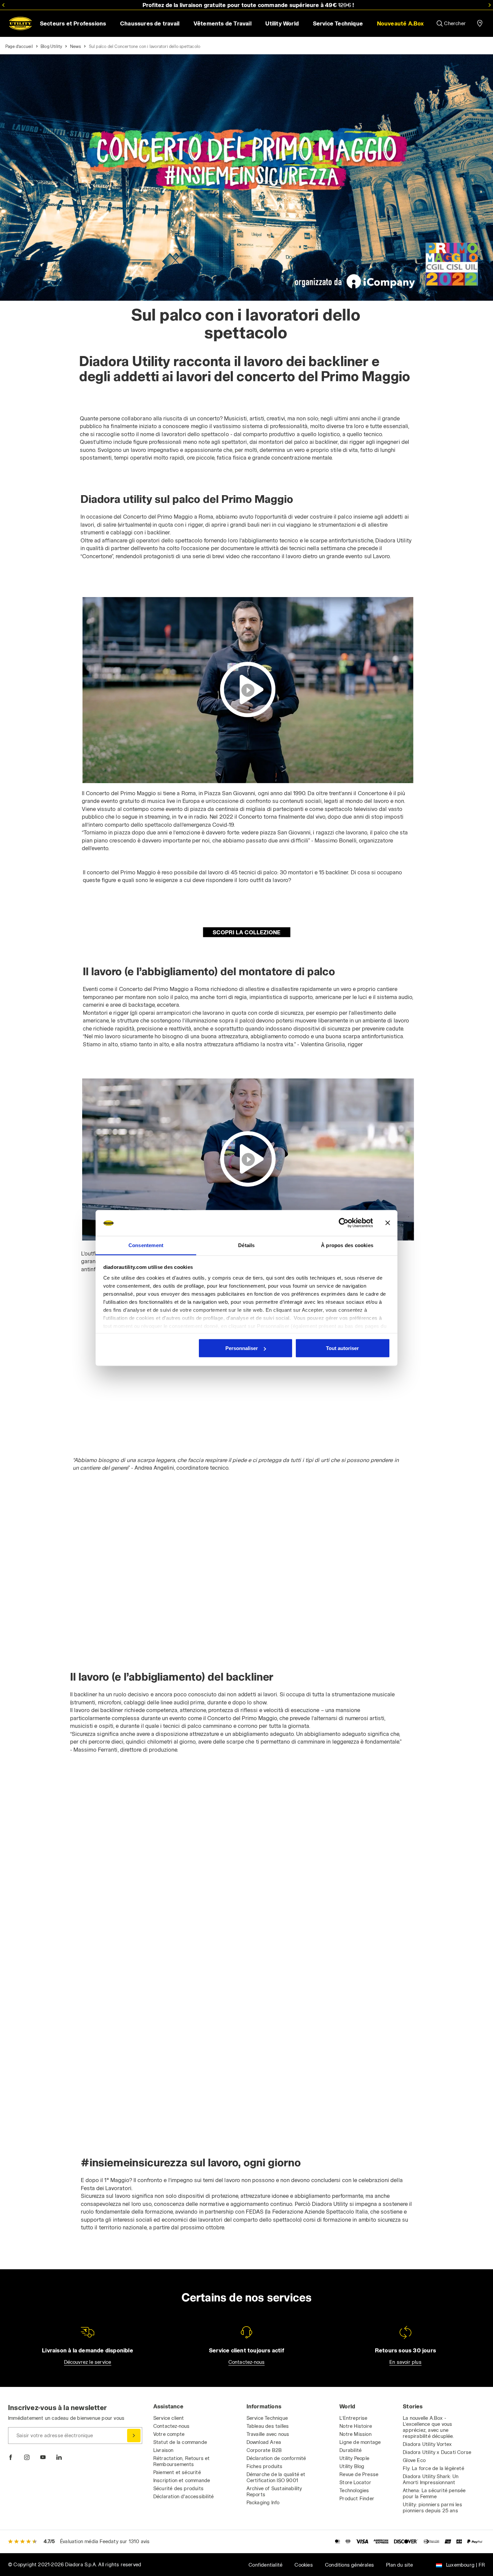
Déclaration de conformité (276, 2458)
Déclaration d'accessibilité (183, 2496)
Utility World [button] (282, 23)
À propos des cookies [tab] (347, 1245)
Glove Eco (414, 2460)
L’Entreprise (353, 2418)
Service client (169, 2418)
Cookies (304, 2565)
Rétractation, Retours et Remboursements (182, 2461)
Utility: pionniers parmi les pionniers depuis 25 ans (432, 2507)
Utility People (354, 2458)
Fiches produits (265, 2466)
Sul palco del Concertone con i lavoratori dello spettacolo (145, 46)
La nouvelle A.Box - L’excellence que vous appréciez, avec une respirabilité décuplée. (428, 2427)
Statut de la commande (180, 2442)
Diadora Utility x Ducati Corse (437, 2452)
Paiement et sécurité (177, 2472)
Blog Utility (51, 46)
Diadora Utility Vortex (427, 2444)
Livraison (163, 2450)
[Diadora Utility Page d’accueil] (20, 23)
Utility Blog (352, 2466)
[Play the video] (248, 690)
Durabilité (350, 2450)
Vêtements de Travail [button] (223, 23)
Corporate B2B (264, 2450)
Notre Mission (355, 2434)
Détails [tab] (246, 1245)
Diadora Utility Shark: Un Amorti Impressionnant (431, 2479)
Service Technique (267, 2418)
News (76, 46)
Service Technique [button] (338, 23)
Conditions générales (349, 2565)
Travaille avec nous (268, 2434)
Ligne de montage (360, 2442)
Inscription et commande (182, 2480)
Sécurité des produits (178, 2488)
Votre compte (169, 2434)
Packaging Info (263, 2502)
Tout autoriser (342, 1348)
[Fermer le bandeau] (388, 1223)
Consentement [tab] (146, 1245)
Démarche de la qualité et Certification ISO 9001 (276, 2477)
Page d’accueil (19, 46)
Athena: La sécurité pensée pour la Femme (434, 2493)
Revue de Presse (359, 2474)
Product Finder (357, 2498)
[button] (400, 23)
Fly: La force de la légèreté (433, 2468)
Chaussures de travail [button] (150, 23)
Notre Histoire (356, 2426)
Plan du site (399, 2565)
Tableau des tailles (268, 2426)
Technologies (354, 2490)
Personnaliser (242, 1348)
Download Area (264, 2442)
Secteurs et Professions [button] (73, 23)
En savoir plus (405, 2362)
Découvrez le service (88, 2362)
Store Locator (355, 2482)
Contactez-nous (247, 2362)
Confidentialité (265, 2565)
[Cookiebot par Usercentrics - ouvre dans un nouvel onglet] (344, 1223)
